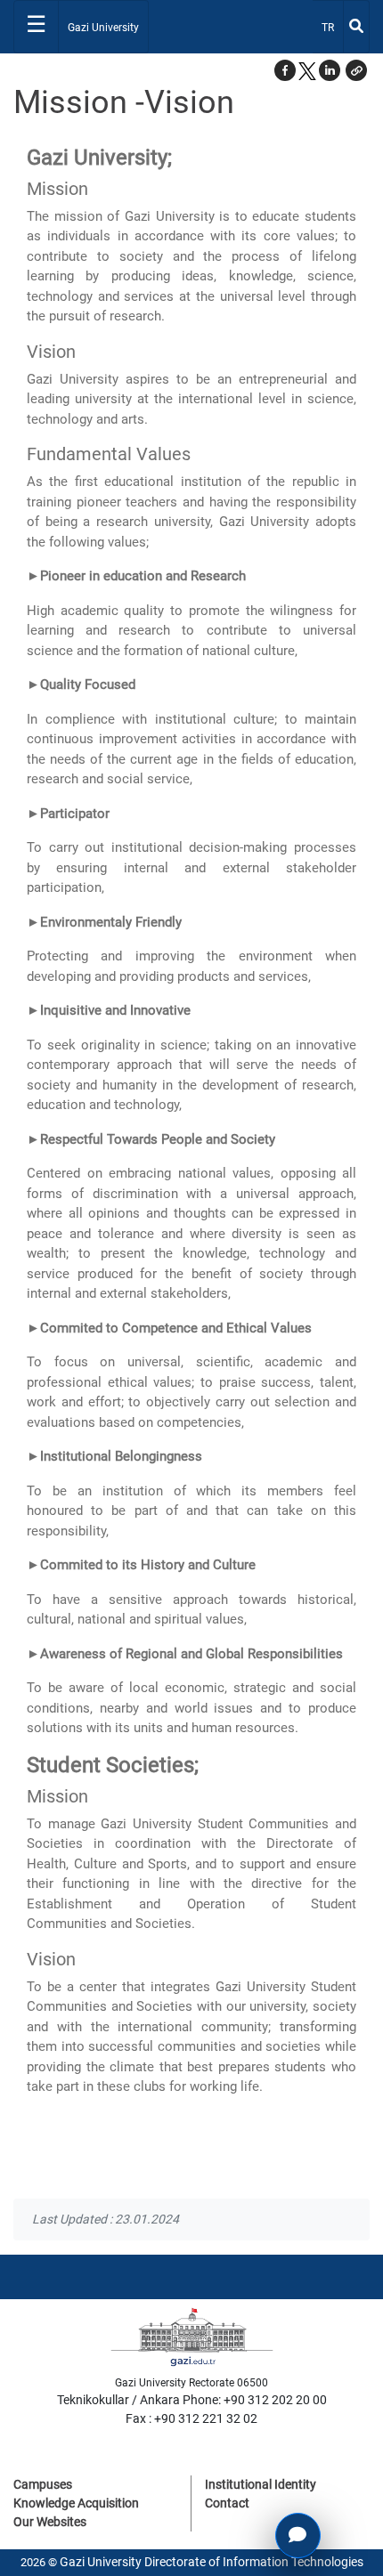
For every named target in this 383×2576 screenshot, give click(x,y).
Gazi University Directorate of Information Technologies (212, 2562)
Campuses (43, 2484)
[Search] (356, 27)
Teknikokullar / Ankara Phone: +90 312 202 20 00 (192, 2400)
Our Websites (50, 2522)
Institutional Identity (261, 2484)
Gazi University (103, 28)
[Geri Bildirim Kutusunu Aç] (298, 2535)
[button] (356, 70)
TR (332, 27)
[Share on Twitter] (307, 70)
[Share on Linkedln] (330, 70)
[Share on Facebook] (285, 70)
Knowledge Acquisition (76, 2503)
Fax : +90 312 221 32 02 (191, 2418)
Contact (227, 2503)
